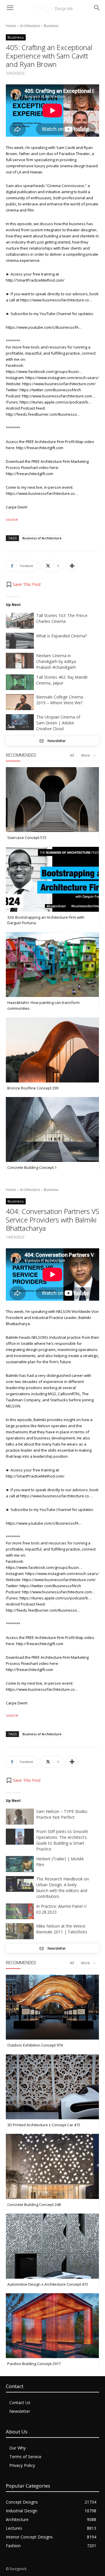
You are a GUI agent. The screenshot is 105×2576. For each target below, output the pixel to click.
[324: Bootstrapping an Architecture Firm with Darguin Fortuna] (52, 879)
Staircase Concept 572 (27, 838)
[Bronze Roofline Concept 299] (52, 1050)
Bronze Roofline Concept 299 (33, 1088)
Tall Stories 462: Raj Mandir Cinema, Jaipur (62, 680)
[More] (72, 566)
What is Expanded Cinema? (62, 636)
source (12, 519)
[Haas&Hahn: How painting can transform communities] (52, 965)
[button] (23, 584)
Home (11, 26)
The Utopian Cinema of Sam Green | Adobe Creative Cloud (58, 723)
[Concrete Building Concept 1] (52, 1129)
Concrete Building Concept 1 (32, 1167)
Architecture (30, 26)
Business (51, 26)
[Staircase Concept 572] (52, 800)
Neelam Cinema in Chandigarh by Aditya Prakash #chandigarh (56, 661)
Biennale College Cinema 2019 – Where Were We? (60, 700)
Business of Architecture (42, 538)
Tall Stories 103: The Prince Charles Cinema (62, 618)
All (72, 755)
